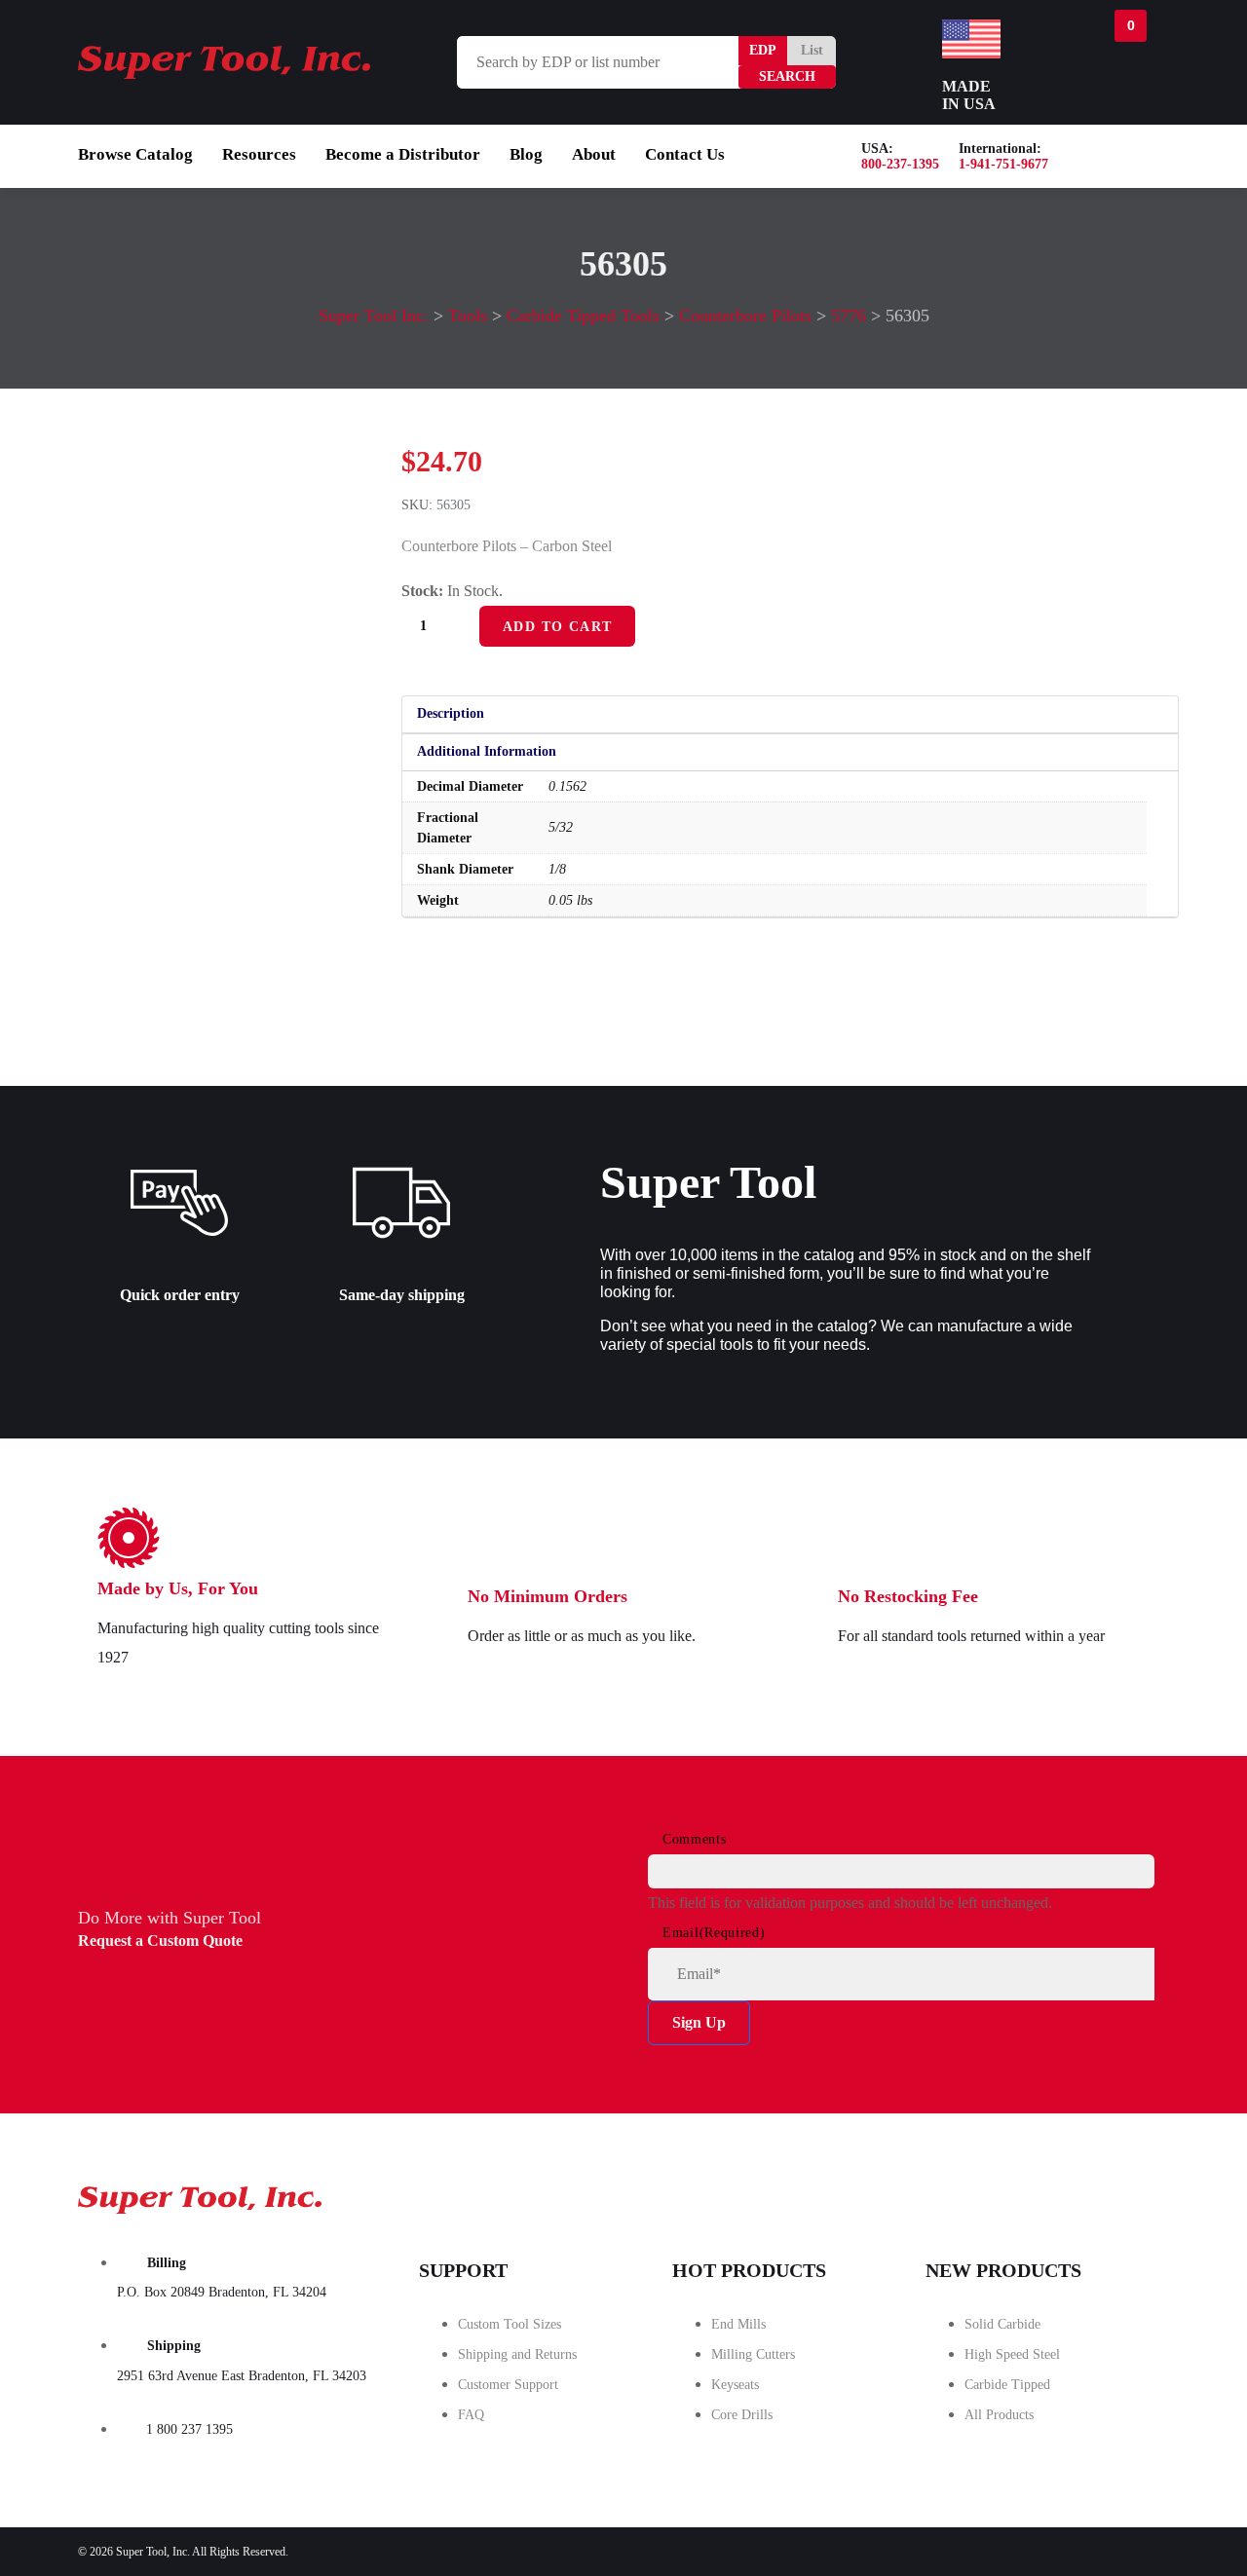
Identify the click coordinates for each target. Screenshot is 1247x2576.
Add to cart (557, 627)
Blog (526, 154)
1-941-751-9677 (1003, 164)
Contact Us (685, 154)
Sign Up (699, 2022)
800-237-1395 (900, 164)
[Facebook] (903, 2194)
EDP (763, 50)
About (594, 154)
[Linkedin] (1121, 2194)
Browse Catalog (135, 154)
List (812, 50)
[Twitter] (1012, 2194)
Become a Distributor (403, 154)
